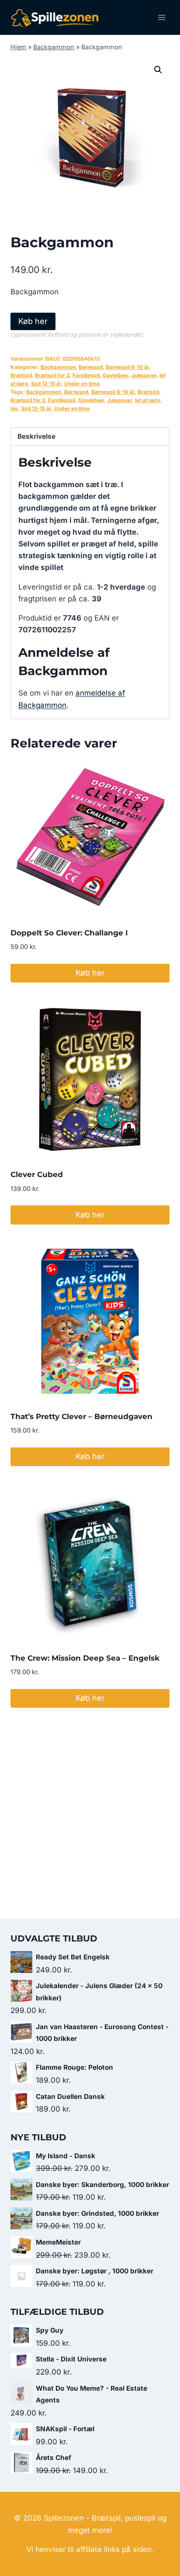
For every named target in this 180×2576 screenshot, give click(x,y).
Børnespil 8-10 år (127, 367)
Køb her (33, 321)
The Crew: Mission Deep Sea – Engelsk (85, 1658)
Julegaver (144, 375)
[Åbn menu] (161, 17)
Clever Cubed (37, 1174)
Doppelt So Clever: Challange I (69, 933)
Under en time (82, 384)
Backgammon (54, 47)
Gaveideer (116, 375)
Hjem (18, 47)
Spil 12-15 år (46, 384)
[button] (158, 70)
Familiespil (86, 375)
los (14, 408)
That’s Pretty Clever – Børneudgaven (81, 1416)
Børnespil (91, 367)
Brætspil (21, 375)
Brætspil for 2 (52, 375)
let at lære (147, 400)
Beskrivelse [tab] (36, 436)
